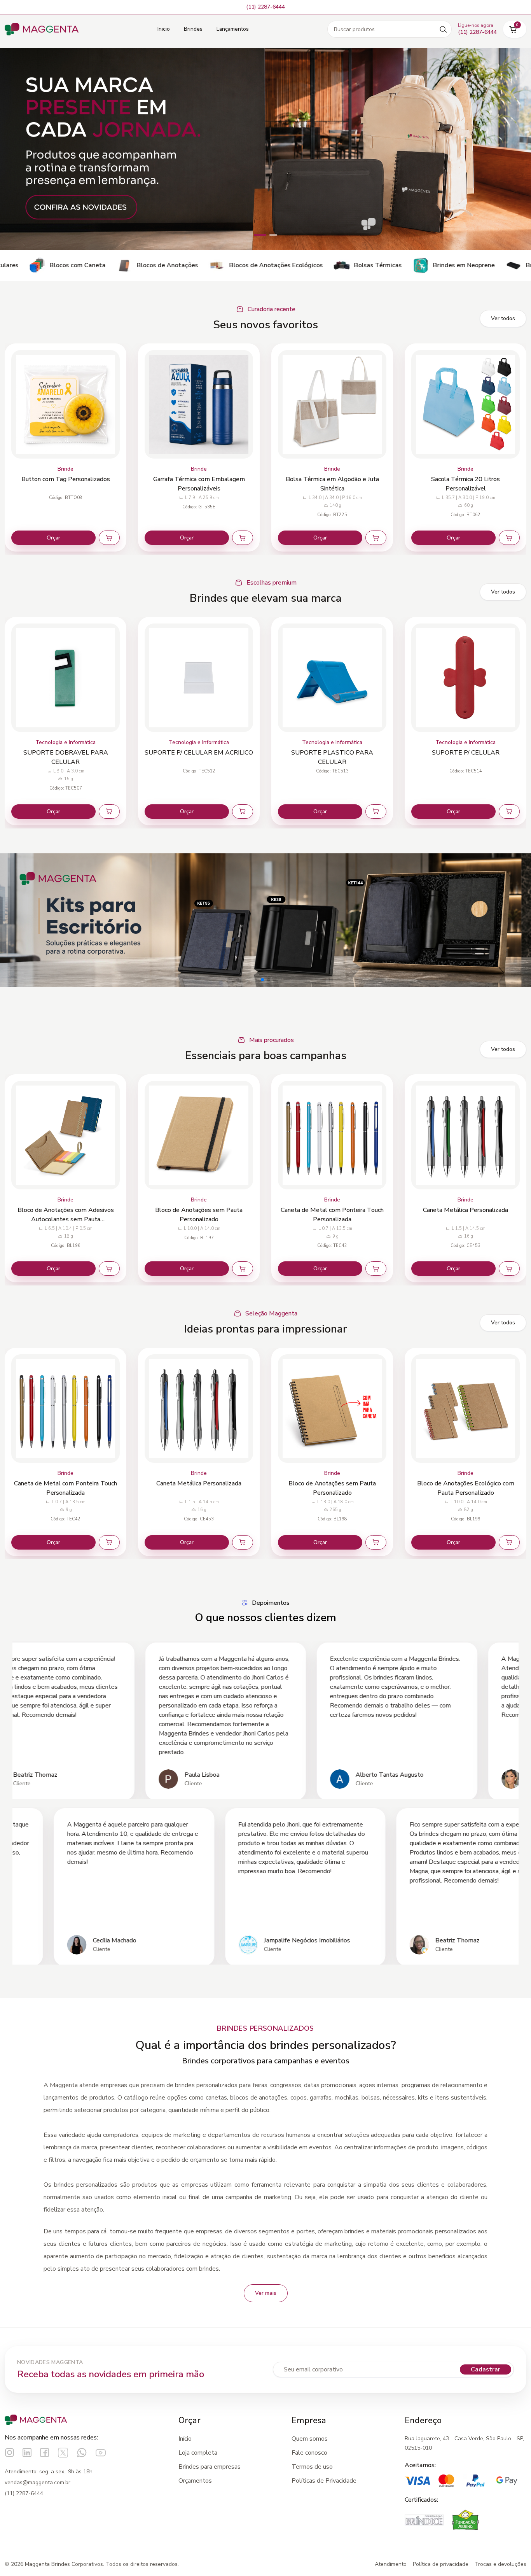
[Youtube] (101, 2453)
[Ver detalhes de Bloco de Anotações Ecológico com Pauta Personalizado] (332, 1409)
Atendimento (391, 2564)
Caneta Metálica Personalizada (332, 1210)
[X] (63, 2453)
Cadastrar (486, 2369)
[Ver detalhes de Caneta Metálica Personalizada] (332, 1135)
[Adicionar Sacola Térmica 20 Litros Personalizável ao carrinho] (376, 538)
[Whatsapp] (82, 2453)
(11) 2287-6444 (24, 2493)
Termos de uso (312, 2467)
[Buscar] (443, 29)
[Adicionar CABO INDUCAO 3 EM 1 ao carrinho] (509, 812)
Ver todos (503, 318)
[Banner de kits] (265, 920)
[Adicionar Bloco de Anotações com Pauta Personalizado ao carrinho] (509, 1542)
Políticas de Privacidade (324, 2481)
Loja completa (198, 2453)
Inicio (164, 29)
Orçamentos (195, 2481)
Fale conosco (309, 2453)
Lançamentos (233, 29)
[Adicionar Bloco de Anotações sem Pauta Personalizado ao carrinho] (109, 1269)
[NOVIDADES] (265, 149)
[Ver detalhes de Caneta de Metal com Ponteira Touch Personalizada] (199, 1135)
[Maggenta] (42, 29)
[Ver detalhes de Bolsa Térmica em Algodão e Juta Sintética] (199, 404)
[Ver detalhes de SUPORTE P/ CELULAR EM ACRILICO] (66, 678)
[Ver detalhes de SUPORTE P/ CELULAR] (332, 678)
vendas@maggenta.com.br (38, 2482)
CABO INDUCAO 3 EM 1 (466, 753)
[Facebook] (45, 2453)
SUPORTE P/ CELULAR (332, 753)
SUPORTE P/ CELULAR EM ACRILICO (66, 753)
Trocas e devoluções (500, 2564)
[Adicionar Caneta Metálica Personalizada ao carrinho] (376, 1269)
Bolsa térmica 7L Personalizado (465, 479)
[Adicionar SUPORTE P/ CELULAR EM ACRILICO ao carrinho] (109, 812)
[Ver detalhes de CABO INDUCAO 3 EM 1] (465, 678)
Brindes (193, 29)
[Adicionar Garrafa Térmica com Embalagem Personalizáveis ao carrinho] (109, 538)
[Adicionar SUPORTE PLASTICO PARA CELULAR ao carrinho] (243, 812)
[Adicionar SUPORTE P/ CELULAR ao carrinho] (376, 812)
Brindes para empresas (210, 2467)
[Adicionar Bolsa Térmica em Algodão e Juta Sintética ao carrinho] (243, 538)
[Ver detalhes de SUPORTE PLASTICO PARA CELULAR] (199, 678)
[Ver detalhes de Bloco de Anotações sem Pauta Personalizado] (66, 1135)
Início (185, 2439)
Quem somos (310, 2439)
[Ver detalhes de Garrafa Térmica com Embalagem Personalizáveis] (66, 404)
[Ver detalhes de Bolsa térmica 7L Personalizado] (465, 404)
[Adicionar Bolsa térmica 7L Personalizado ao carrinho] (509, 538)
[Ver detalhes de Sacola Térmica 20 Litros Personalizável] (332, 404)
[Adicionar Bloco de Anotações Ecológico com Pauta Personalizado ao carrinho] (376, 1542)
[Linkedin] (27, 2453)
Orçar (53, 538)
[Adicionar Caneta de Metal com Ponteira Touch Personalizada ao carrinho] (243, 1269)
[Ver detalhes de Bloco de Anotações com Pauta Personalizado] (465, 1409)
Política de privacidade (441, 2564)
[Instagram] (10, 2453)
